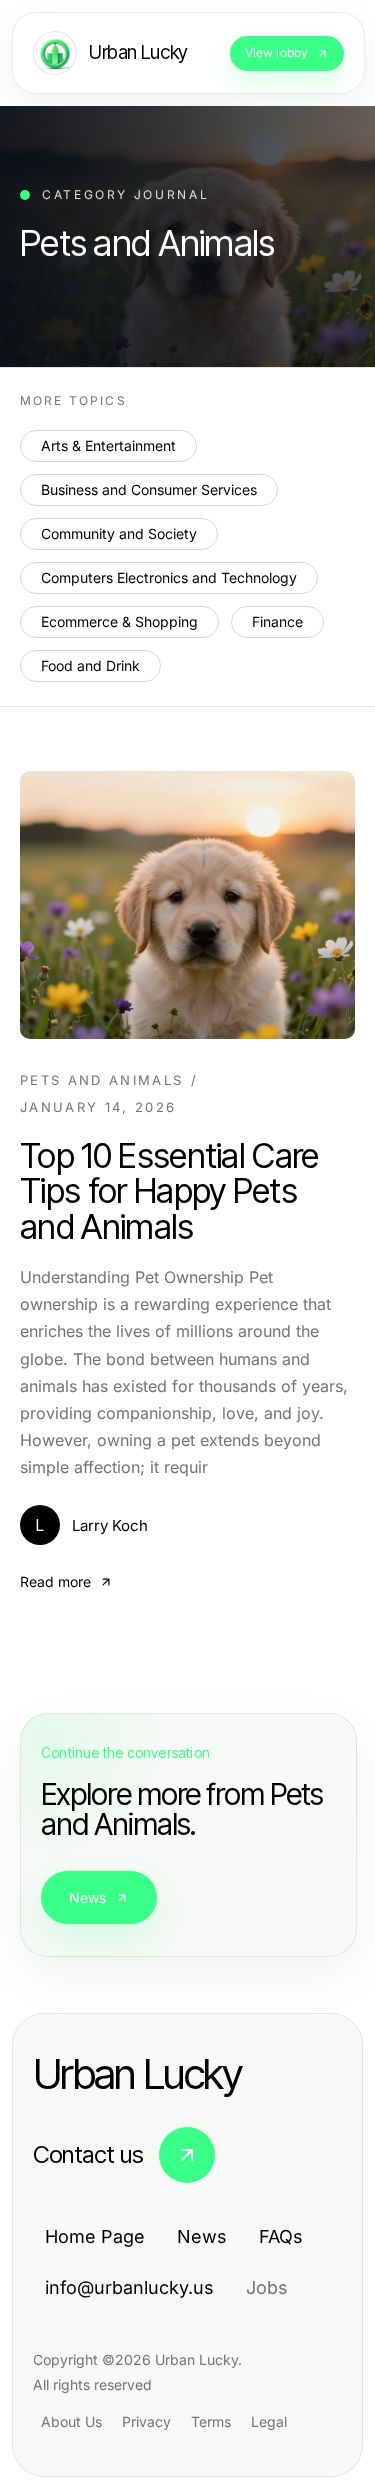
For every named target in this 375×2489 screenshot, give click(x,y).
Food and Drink (90, 665)
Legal (269, 2421)
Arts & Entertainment (108, 445)
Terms (211, 2421)
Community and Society (119, 533)
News (88, 1897)
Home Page (95, 2236)
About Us (71, 2421)
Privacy (146, 2421)
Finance (277, 621)
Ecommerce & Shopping (119, 621)
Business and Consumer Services (149, 489)
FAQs (281, 2236)
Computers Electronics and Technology (169, 577)
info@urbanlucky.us (129, 2287)
